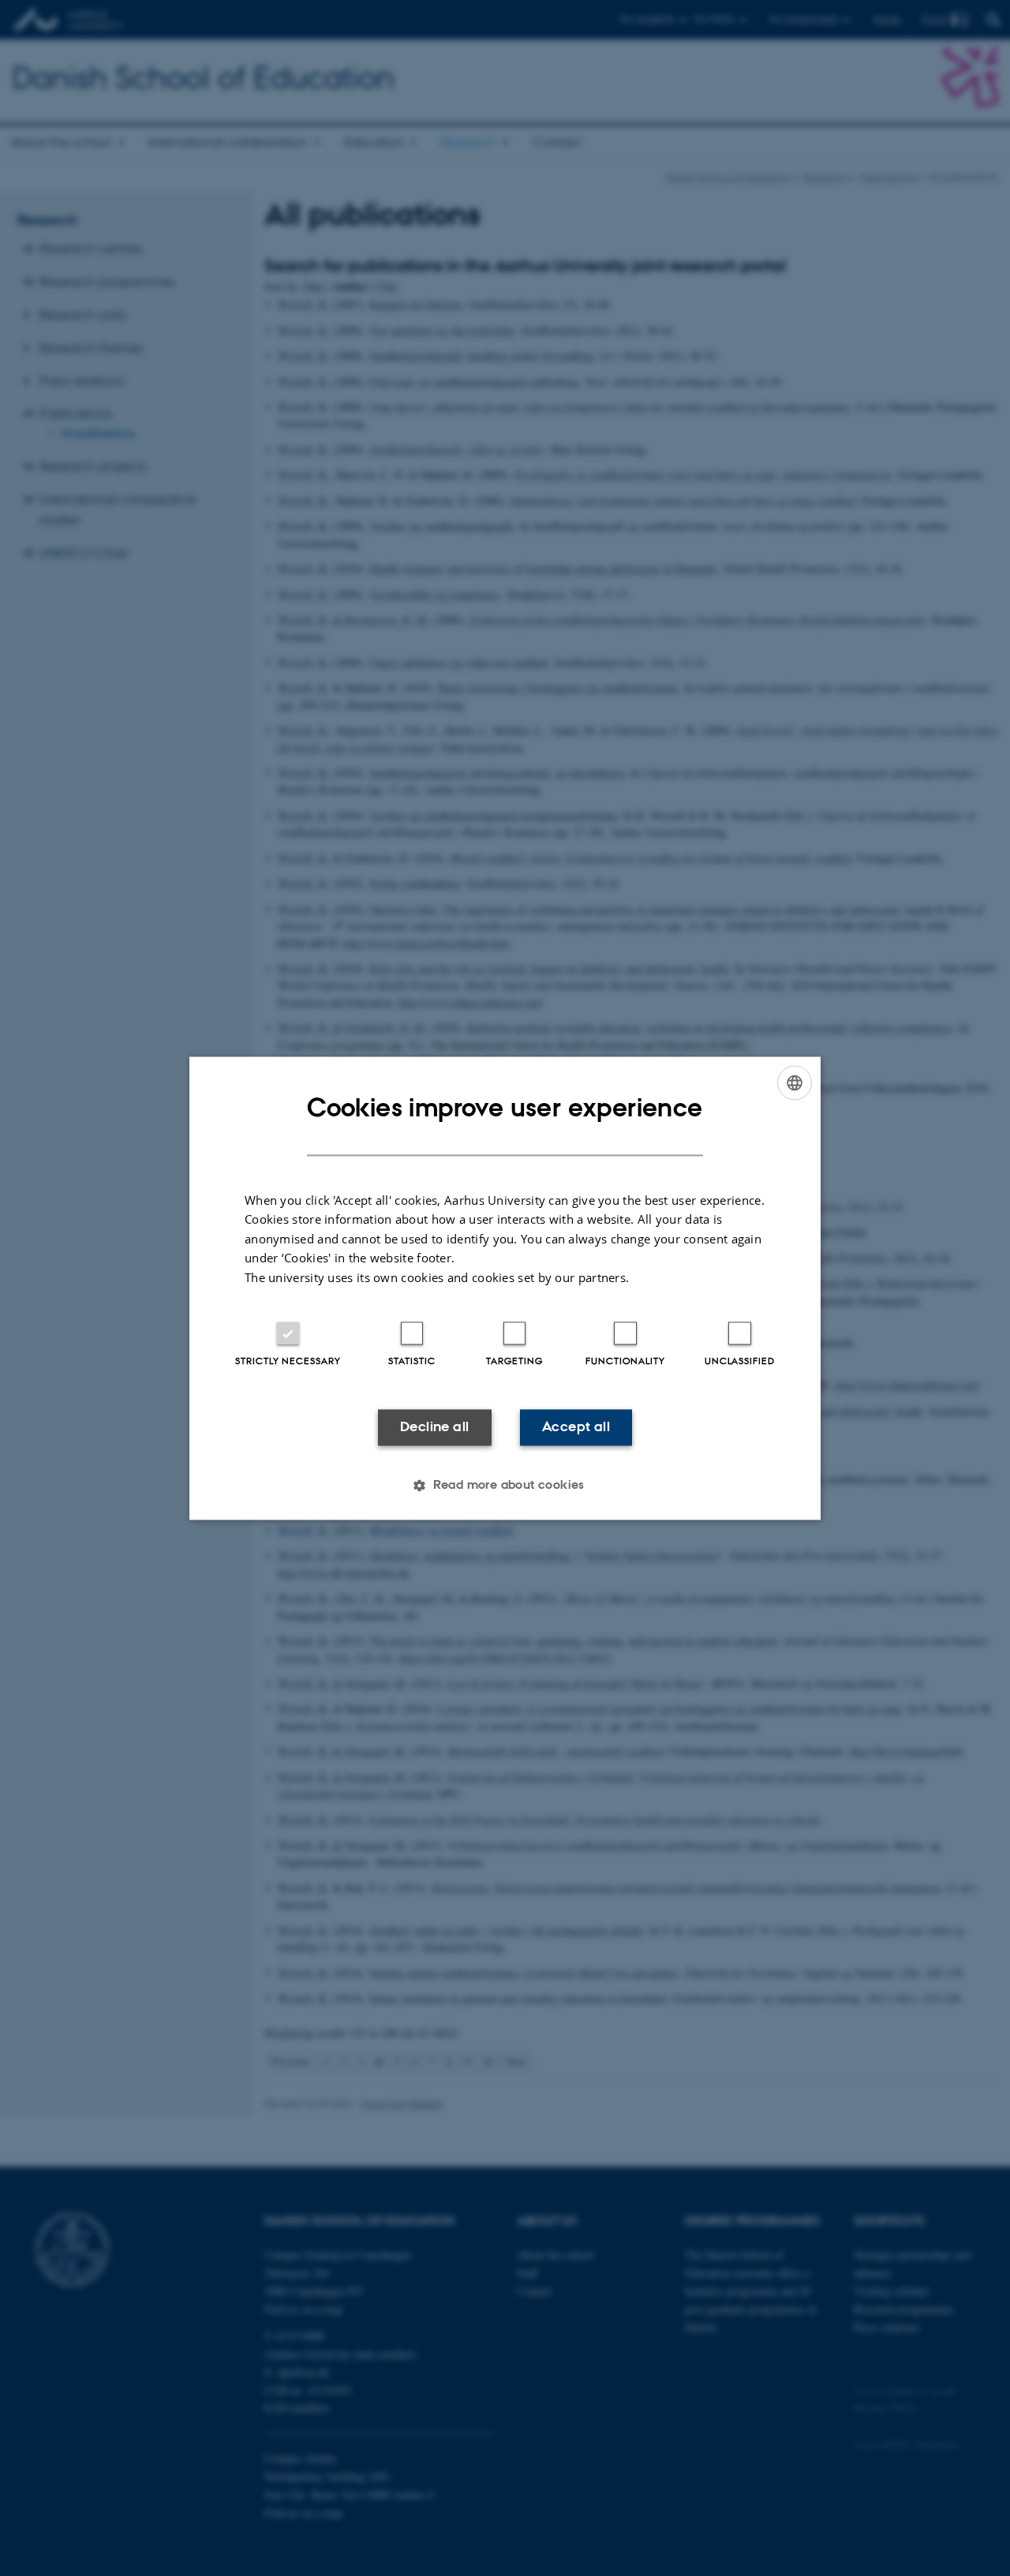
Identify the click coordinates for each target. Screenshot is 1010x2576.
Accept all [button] (576, 1427)
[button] (505, 1485)
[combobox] (795, 1082)
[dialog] (505, 1288)
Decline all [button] (434, 1427)
